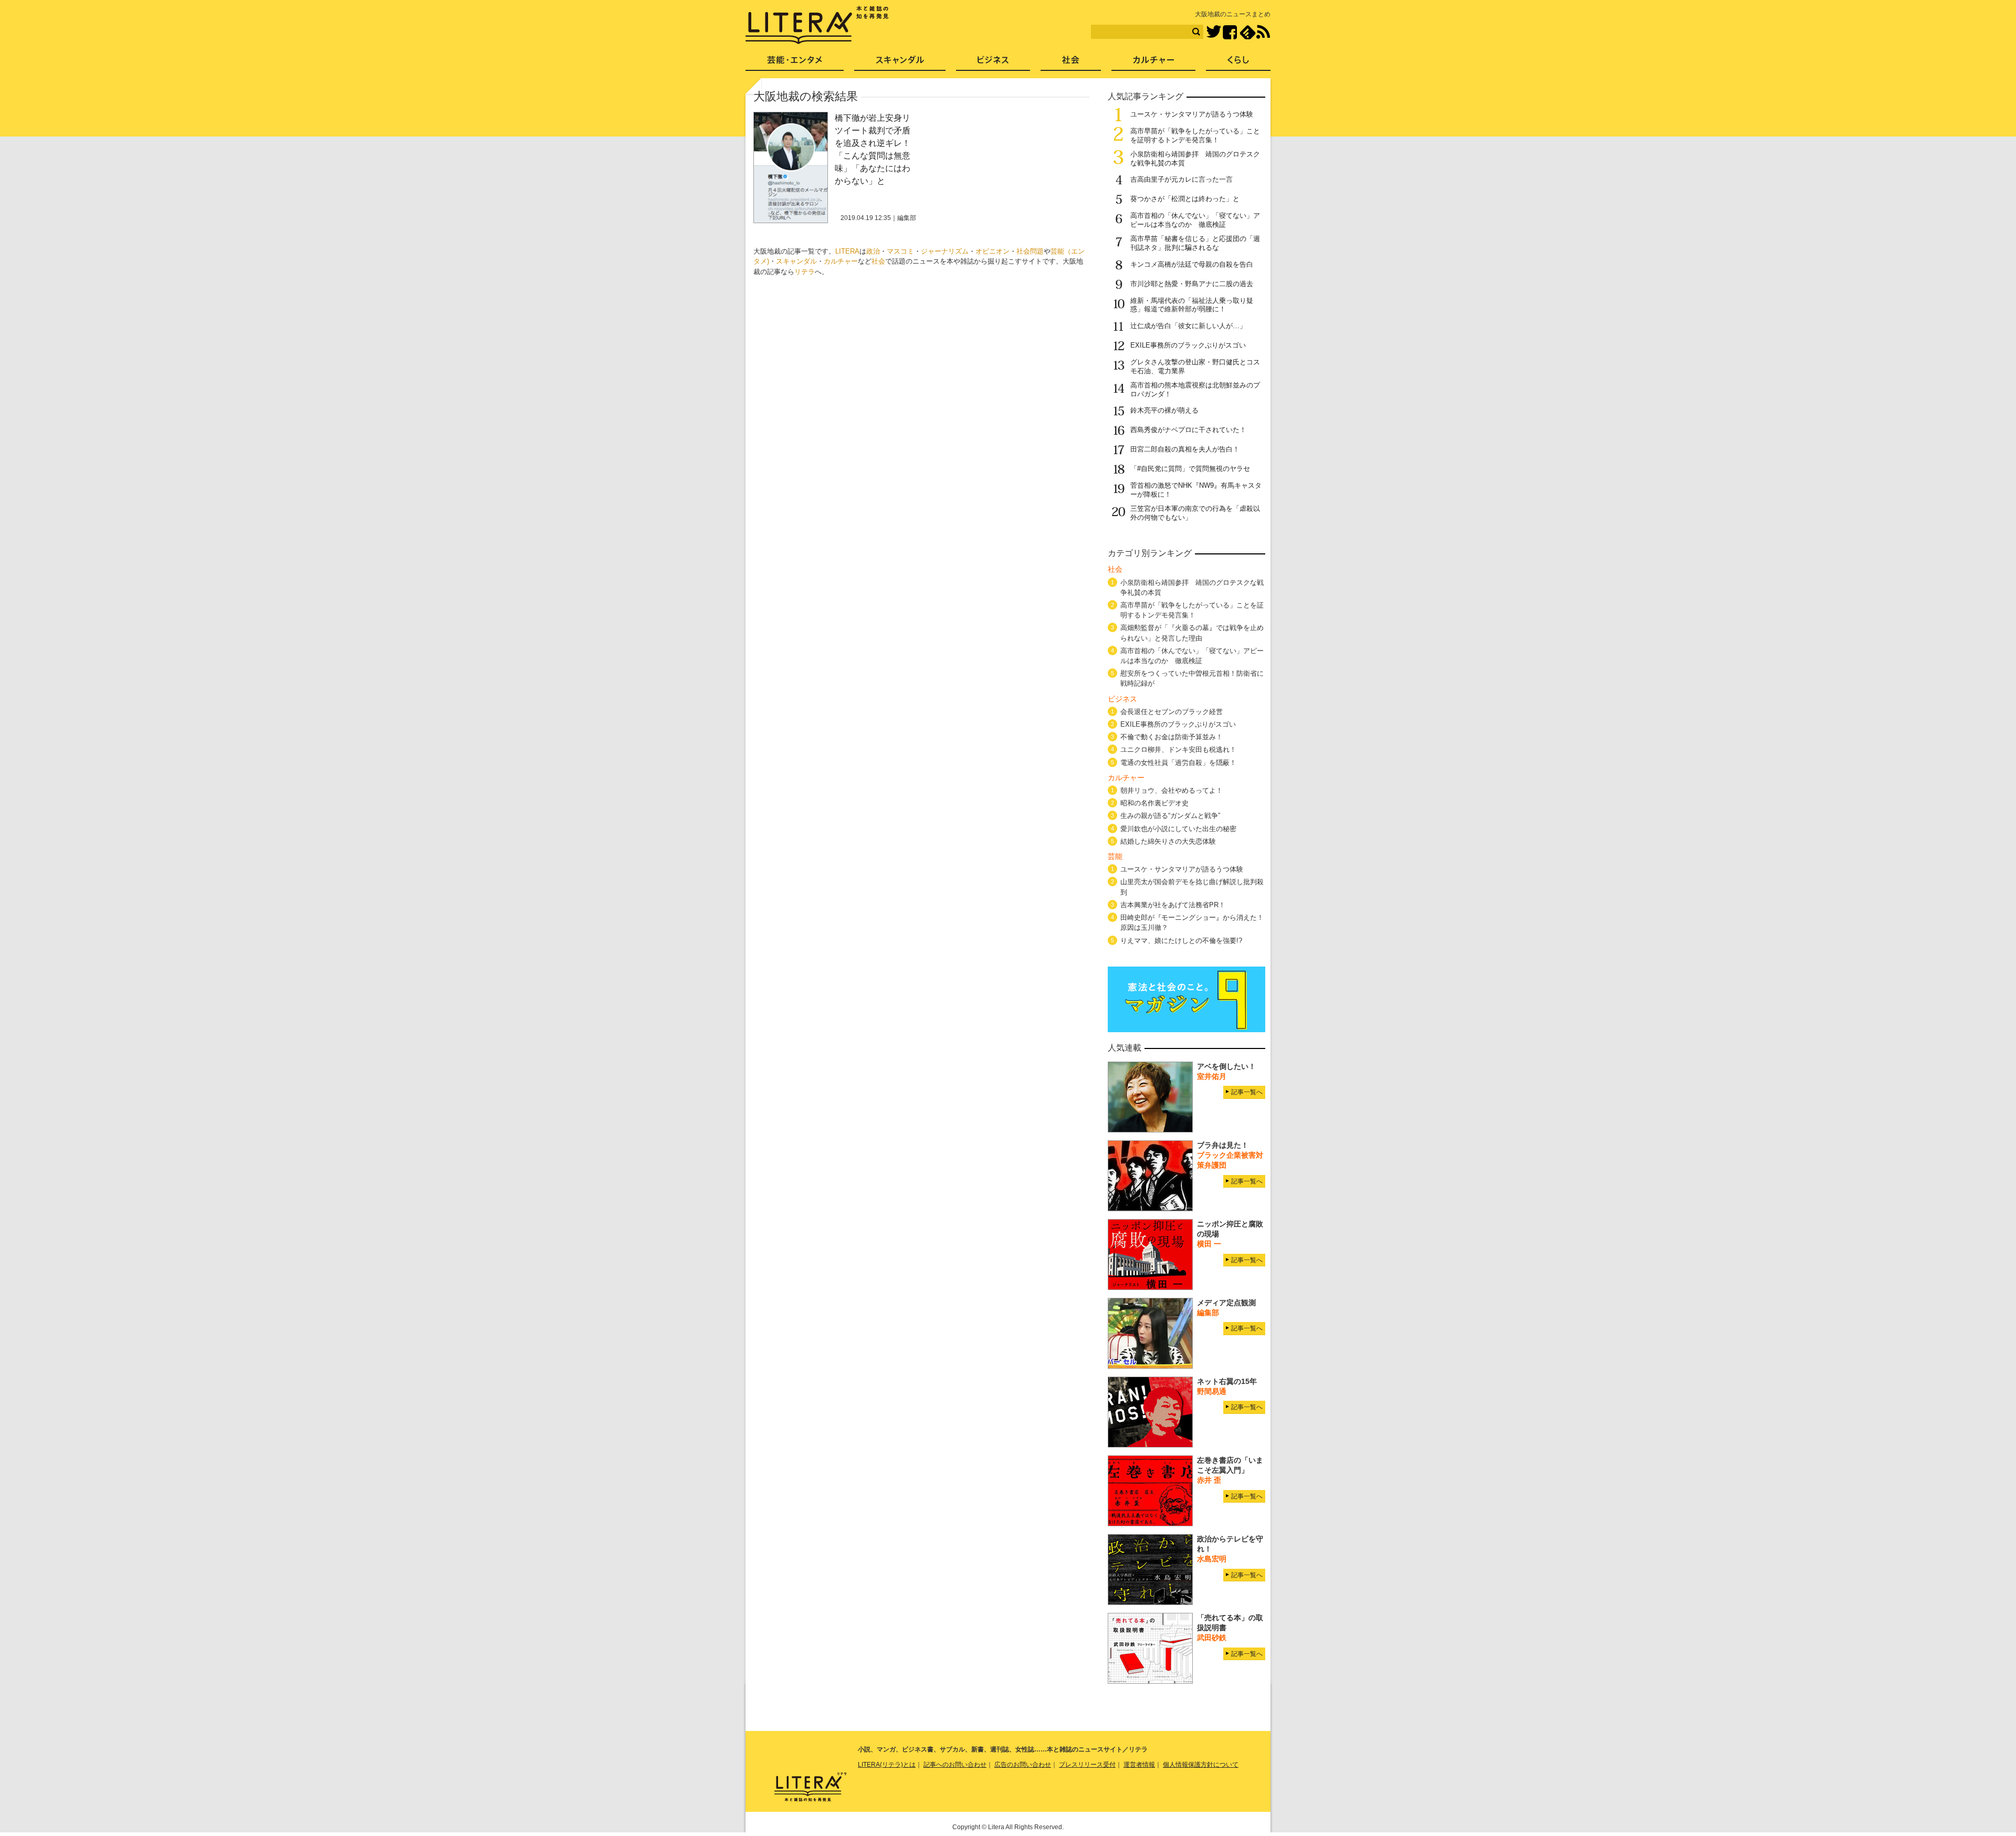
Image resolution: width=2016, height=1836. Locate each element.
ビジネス (993, 63)
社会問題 (1030, 251)
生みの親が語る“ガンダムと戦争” (1170, 816)
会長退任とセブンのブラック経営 (1172, 712)
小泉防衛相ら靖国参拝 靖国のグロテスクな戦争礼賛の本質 (1192, 587)
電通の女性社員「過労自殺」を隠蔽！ (1178, 763)
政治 (873, 251)
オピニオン (993, 251)
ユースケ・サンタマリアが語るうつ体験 (1192, 114)
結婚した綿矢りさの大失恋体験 (1168, 841)
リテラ (805, 272)
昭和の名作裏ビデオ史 (1154, 803)
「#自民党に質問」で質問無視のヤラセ (1190, 469)
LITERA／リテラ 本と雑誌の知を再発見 (817, 25)
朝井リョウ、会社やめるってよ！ (1172, 790)
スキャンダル (796, 261)
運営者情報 (1139, 1765)
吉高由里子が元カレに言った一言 (1182, 179)
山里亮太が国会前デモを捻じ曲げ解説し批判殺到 (1192, 887)
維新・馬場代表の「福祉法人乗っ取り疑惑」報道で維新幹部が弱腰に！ (1192, 305)
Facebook (1230, 32)
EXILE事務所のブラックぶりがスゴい (1188, 345)
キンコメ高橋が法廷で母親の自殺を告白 (1192, 264)
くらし (1238, 63)
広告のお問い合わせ (1023, 1765)
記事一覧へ (1247, 1092)
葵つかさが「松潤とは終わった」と (1185, 199)
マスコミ (900, 251)
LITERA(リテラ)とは (887, 1765)
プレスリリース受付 (1087, 1765)
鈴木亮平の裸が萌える (1164, 410)
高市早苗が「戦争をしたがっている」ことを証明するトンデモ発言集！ (1195, 135)
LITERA (847, 251)
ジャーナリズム (945, 251)
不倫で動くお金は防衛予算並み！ (1172, 737)
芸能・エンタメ (795, 63)
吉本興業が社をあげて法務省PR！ (1173, 905)
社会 (878, 261)
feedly (1248, 32)
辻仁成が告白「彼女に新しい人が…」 (1188, 326)
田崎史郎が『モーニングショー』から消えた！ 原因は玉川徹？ (1192, 922)
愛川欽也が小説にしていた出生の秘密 (1178, 829)
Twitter (1214, 32)
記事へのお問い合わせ (955, 1765)
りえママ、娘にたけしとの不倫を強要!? (1181, 941)
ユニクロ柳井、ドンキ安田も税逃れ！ (1178, 749)
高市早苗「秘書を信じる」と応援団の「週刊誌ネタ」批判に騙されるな (1195, 243)
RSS (1263, 32)
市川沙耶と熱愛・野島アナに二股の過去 (1192, 284)
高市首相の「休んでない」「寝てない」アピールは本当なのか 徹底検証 (1195, 220)
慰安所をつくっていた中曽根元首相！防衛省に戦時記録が (1192, 678)
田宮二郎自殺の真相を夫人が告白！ (1185, 449)
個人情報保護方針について (1201, 1765)
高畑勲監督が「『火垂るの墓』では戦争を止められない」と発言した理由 (1192, 633)
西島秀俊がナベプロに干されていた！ (1188, 430)
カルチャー (841, 261)
